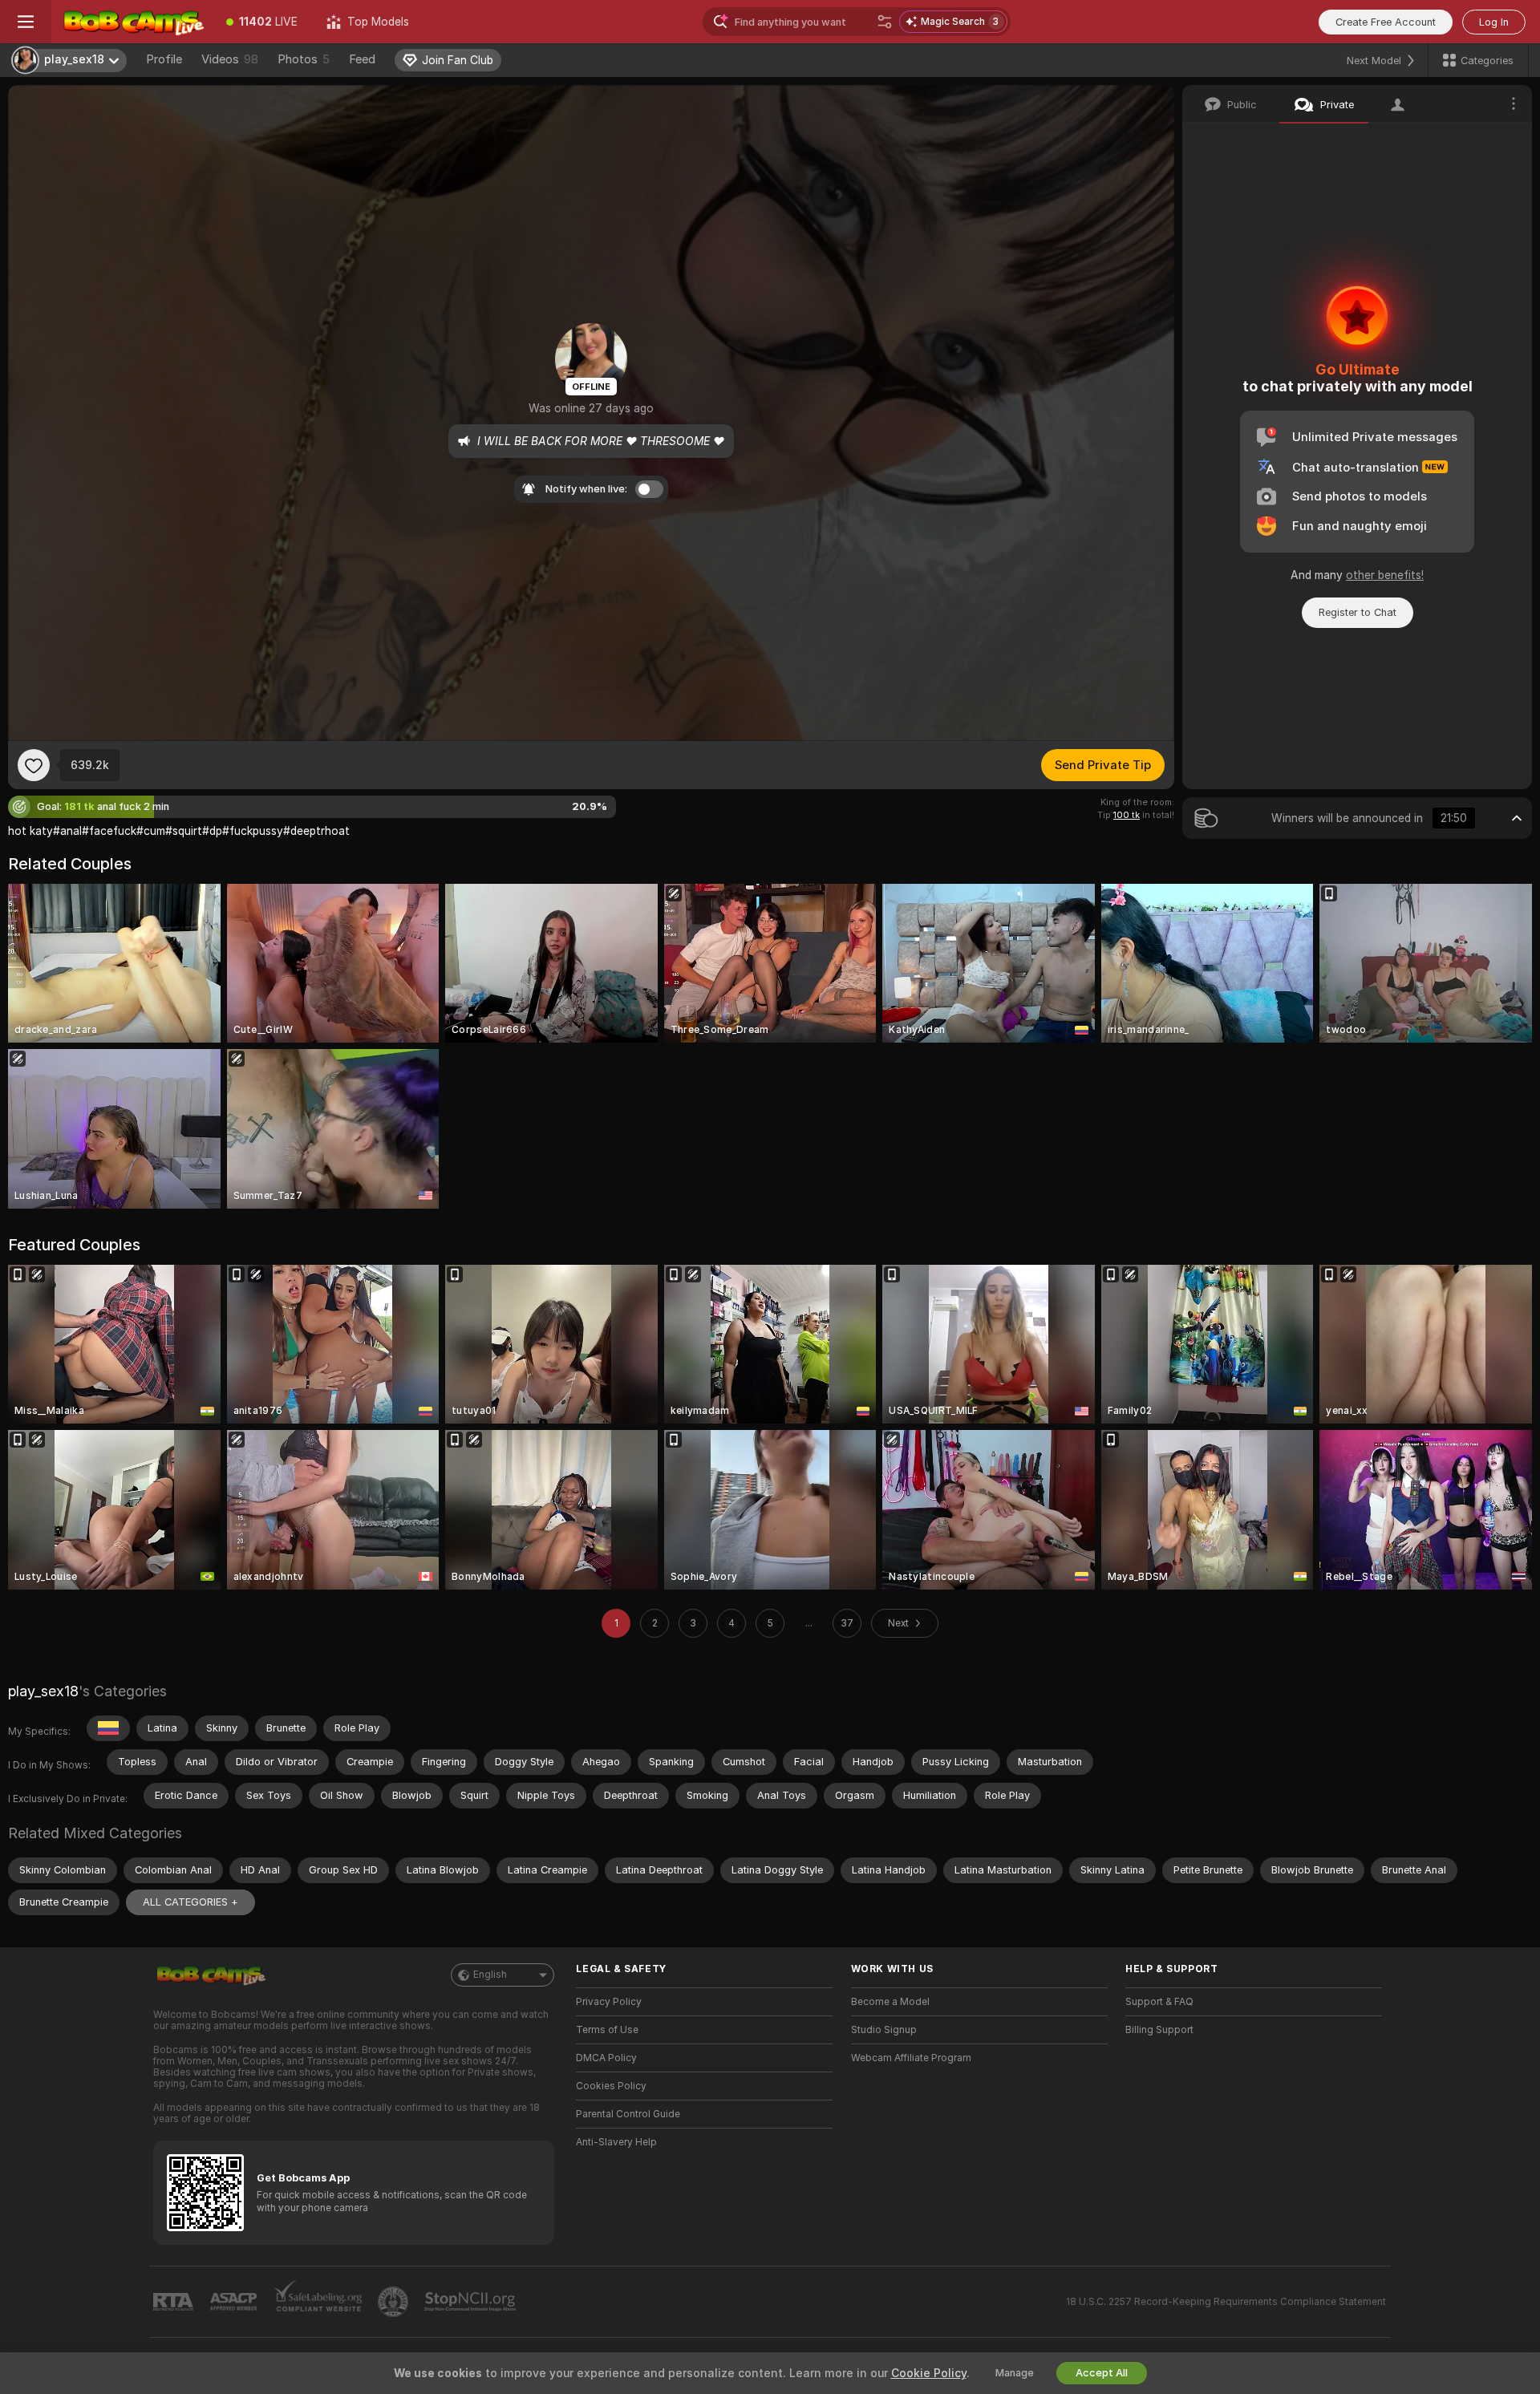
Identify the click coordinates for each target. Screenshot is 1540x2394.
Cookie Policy (929, 2373)
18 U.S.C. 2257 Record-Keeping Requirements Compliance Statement (1226, 2302)
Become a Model (890, 2002)
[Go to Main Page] (132, 22)
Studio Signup (884, 2030)
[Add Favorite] (34, 765)
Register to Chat (1358, 612)
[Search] (885, 22)
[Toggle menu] (26, 22)
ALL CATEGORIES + (190, 1902)
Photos (304, 59)
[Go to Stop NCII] (472, 2302)
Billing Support (1159, 2030)
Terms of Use (607, 2030)
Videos (230, 59)
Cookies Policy (611, 2086)
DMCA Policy (606, 2058)
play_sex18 (43, 1691)
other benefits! (1385, 575)
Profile (164, 59)
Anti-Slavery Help (616, 2142)
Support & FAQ (1159, 2002)
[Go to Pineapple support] (395, 2302)
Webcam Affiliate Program (911, 2058)
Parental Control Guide (628, 2114)
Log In (1494, 22)
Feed (362, 59)
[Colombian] (108, 1728)
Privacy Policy (609, 2002)
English (490, 1975)
